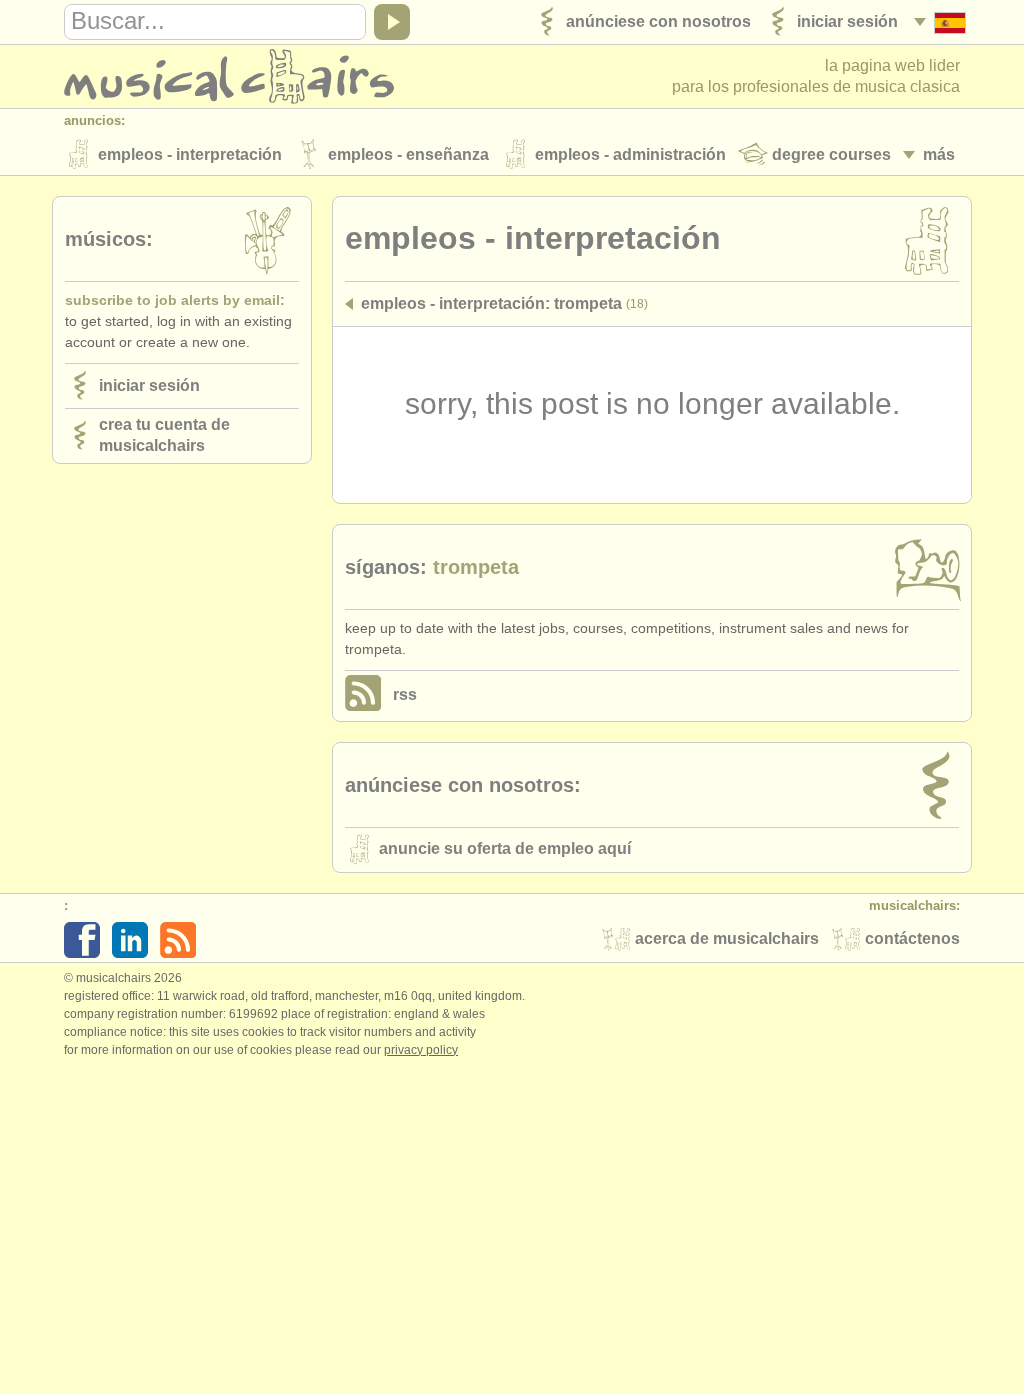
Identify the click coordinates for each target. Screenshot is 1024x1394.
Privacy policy (421, 1050)
